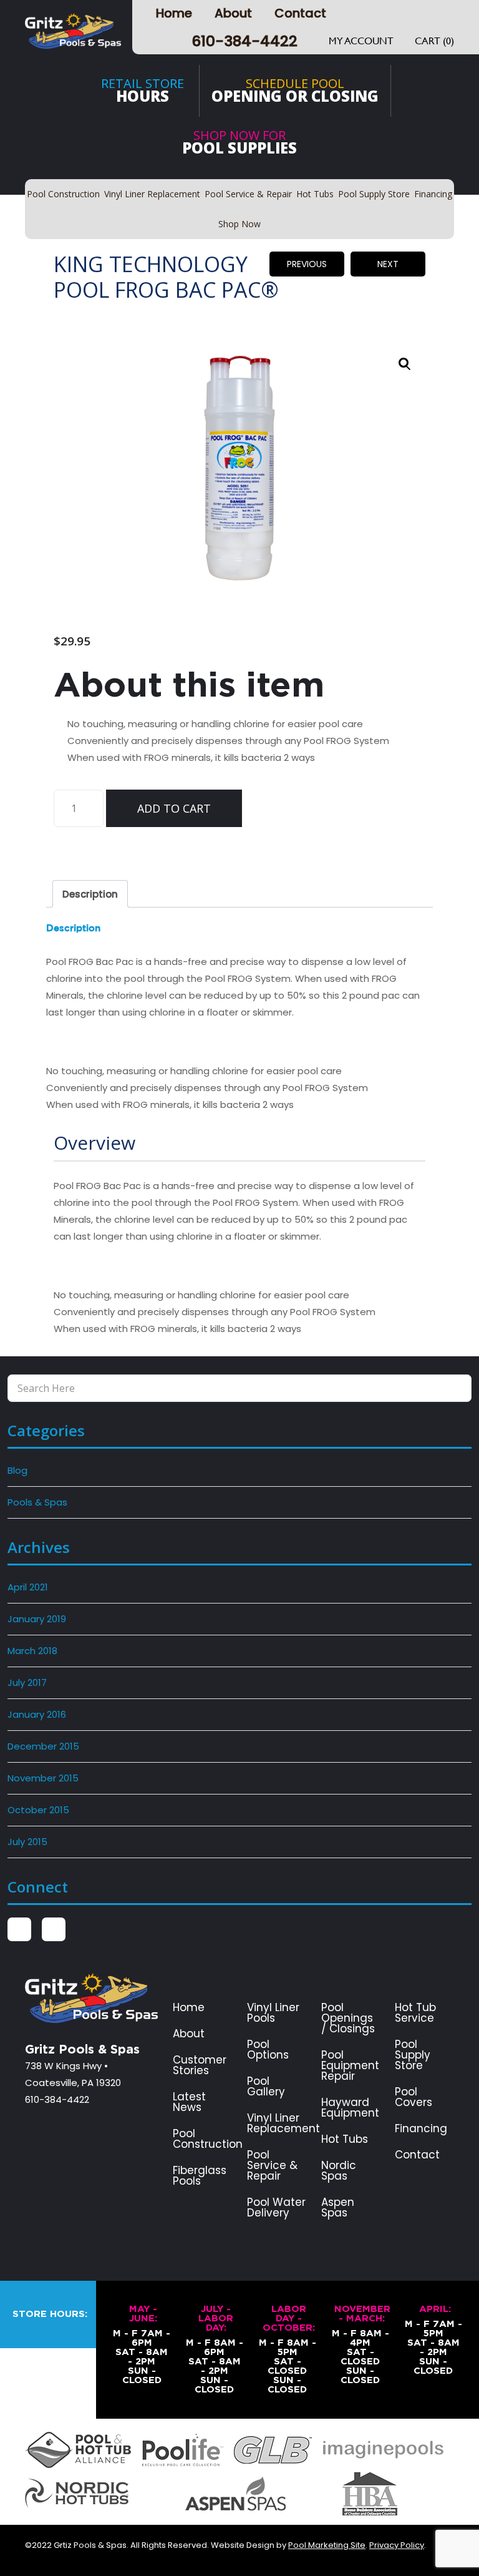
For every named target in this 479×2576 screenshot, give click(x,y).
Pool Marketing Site (327, 2545)
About (233, 13)
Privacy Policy (397, 2545)
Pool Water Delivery (276, 2208)
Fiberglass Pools (200, 2176)
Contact (300, 13)
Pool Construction (208, 2139)
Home (174, 13)
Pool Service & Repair (272, 2166)
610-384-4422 (244, 41)
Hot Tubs (345, 2139)
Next (388, 264)
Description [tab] (90, 894)
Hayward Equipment (350, 2108)
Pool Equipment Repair (350, 2066)
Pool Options (268, 2050)
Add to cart (174, 808)
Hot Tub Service (415, 2013)
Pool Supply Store (413, 2055)
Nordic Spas (339, 2171)
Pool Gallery (266, 2087)
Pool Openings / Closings (348, 2018)
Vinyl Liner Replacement (283, 2123)
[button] (405, 364)
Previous (307, 264)
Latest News (189, 2102)
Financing (421, 2129)
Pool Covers (414, 2097)
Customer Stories (200, 2065)
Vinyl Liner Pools (273, 2013)
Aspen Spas (338, 2208)
